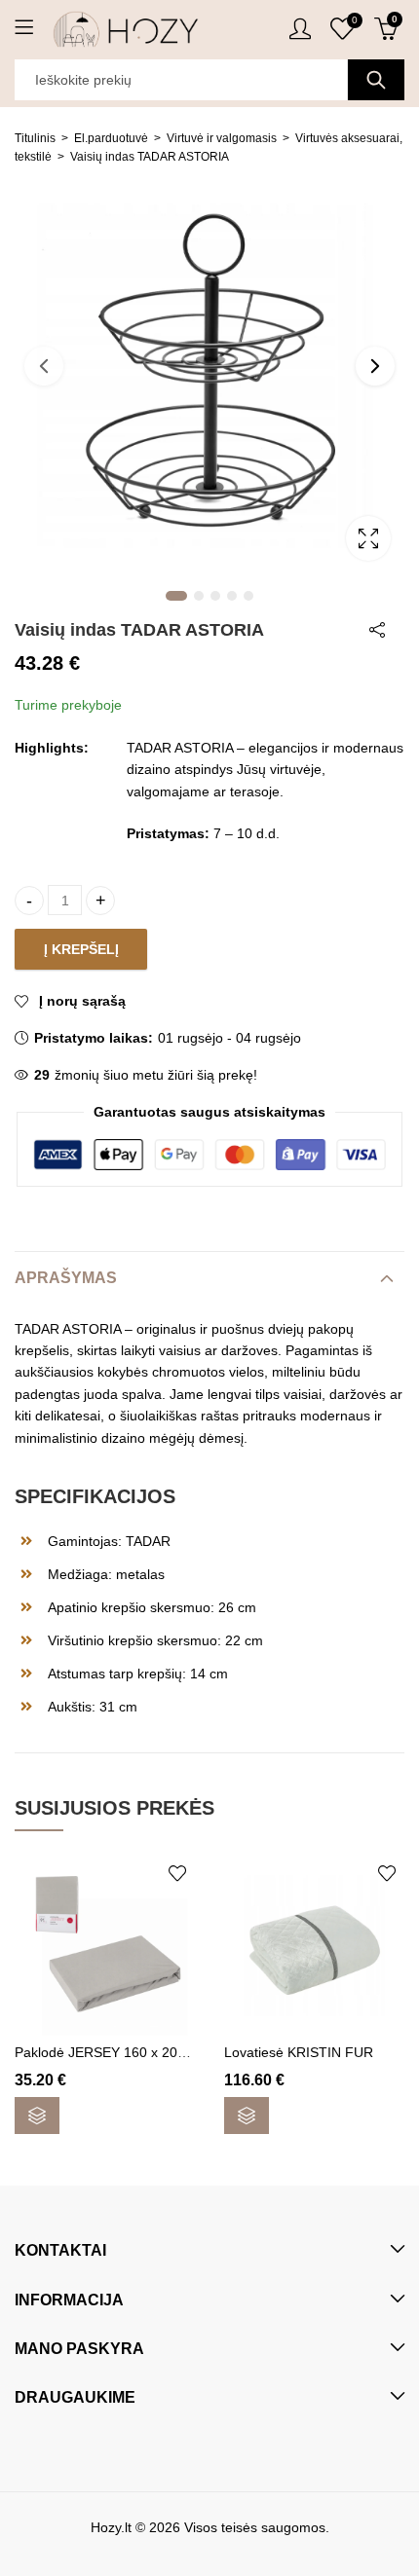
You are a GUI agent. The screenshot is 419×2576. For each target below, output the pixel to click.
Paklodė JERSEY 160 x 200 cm (111, 2052)
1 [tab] (176, 596)
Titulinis (35, 138)
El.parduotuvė (111, 138)
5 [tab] (248, 596)
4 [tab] (232, 596)
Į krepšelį (81, 949)
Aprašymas (66, 1278)
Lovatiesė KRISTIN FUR (299, 2052)
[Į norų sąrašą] (177, 1873)
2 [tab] (199, 596)
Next (375, 366)
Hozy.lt (111, 2527)
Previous (44, 366)
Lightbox (368, 538)
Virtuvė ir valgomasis (222, 138)
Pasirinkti (37, 2116)
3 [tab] (215, 596)
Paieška (376, 80)
